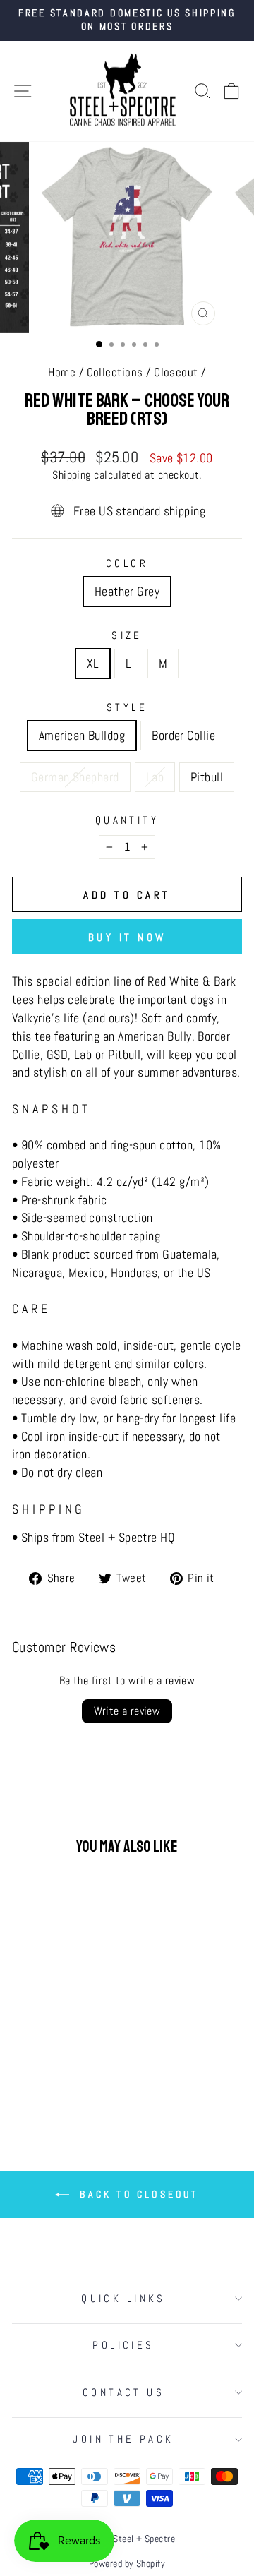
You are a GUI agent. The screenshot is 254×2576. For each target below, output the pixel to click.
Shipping (72, 475)
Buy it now (127, 937)
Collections (115, 372)
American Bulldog (82, 735)
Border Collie (183, 735)
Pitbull (207, 777)
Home (62, 372)
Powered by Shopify (127, 2563)
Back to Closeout (137, 2194)
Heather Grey (127, 591)
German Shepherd (75, 777)
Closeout (176, 372)
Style (127, 707)
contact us (123, 2392)
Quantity (127, 820)
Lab (155, 777)
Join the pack (123, 2439)
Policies (123, 2345)
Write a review (127, 1711)
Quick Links (123, 2299)
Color (127, 563)
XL (93, 663)
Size (127, 635)
